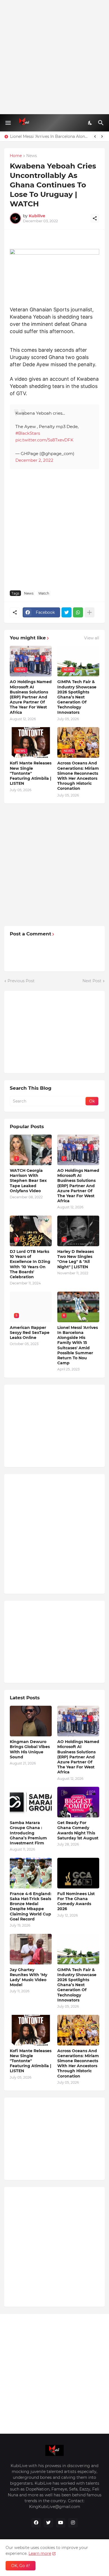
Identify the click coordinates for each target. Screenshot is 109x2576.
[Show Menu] (8, 123)
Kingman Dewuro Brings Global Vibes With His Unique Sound (30, 1749)
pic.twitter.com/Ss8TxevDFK (44, 440)
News (32, 156)
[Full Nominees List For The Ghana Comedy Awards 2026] (78, 1873)
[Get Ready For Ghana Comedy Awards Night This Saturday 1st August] (78, 1802)
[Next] (102, 136)
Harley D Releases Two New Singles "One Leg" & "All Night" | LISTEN (76, 1259)
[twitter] (48, 2523)
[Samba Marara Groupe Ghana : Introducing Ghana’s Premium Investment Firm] (31, 1802)
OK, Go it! (21, 2566)
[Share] (95, 218)
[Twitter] (67, 612)
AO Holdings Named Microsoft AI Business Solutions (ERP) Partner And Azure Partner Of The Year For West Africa (31, 697)
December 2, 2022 (34, 460)
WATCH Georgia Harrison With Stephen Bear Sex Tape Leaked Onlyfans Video (28, 1181)
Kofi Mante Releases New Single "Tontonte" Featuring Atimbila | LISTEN (31, 773)
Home (16, 156)
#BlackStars (28, 433)
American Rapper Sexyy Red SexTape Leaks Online (30, 1333)
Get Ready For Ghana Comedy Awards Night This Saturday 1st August (78, 1830)
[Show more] (89, 612)
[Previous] (95, 136)
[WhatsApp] (78, 612)
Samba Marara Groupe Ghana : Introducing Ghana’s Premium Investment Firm (28, 1833)
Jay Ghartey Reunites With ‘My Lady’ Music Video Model (29, 1977)
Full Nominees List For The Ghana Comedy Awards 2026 (76, 1901)
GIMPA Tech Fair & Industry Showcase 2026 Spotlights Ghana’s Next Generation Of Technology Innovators (77, 697)
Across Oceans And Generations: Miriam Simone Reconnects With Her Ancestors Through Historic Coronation (78, 776)
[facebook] (36, 2523)
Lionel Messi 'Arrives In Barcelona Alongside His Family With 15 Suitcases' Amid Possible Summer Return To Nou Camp (50, 136)
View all (92, 638)
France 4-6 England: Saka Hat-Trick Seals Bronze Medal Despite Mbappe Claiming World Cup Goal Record (31, 1906)
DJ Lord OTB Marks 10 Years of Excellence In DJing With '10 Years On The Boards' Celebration (30, 1264)
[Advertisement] (54, 57)
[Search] (102, 123)
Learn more (40, 2553)
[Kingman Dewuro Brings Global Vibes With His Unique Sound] (31, 1721)
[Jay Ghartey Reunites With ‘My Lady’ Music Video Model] (31, 1949)
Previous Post (21, 981)
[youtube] (61, 2523)
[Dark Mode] (90, 123)
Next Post (92, 981)
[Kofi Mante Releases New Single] (31, 2030)
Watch (44, 593)
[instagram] (73, 2523)
